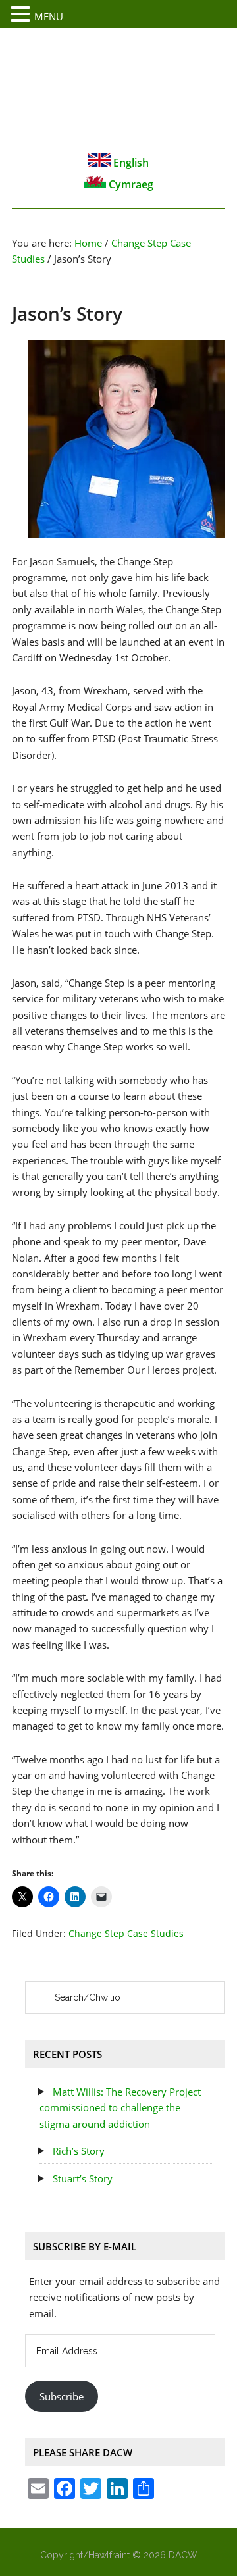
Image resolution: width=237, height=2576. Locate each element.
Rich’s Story (79, 2151)
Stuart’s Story (83, 2178)
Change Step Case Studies (126, 1933)
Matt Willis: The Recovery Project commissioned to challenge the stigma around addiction (120, 2108)
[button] (22, 14)
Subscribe (62, 2396)
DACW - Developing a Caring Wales (118, 90)
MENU (49, 16)
